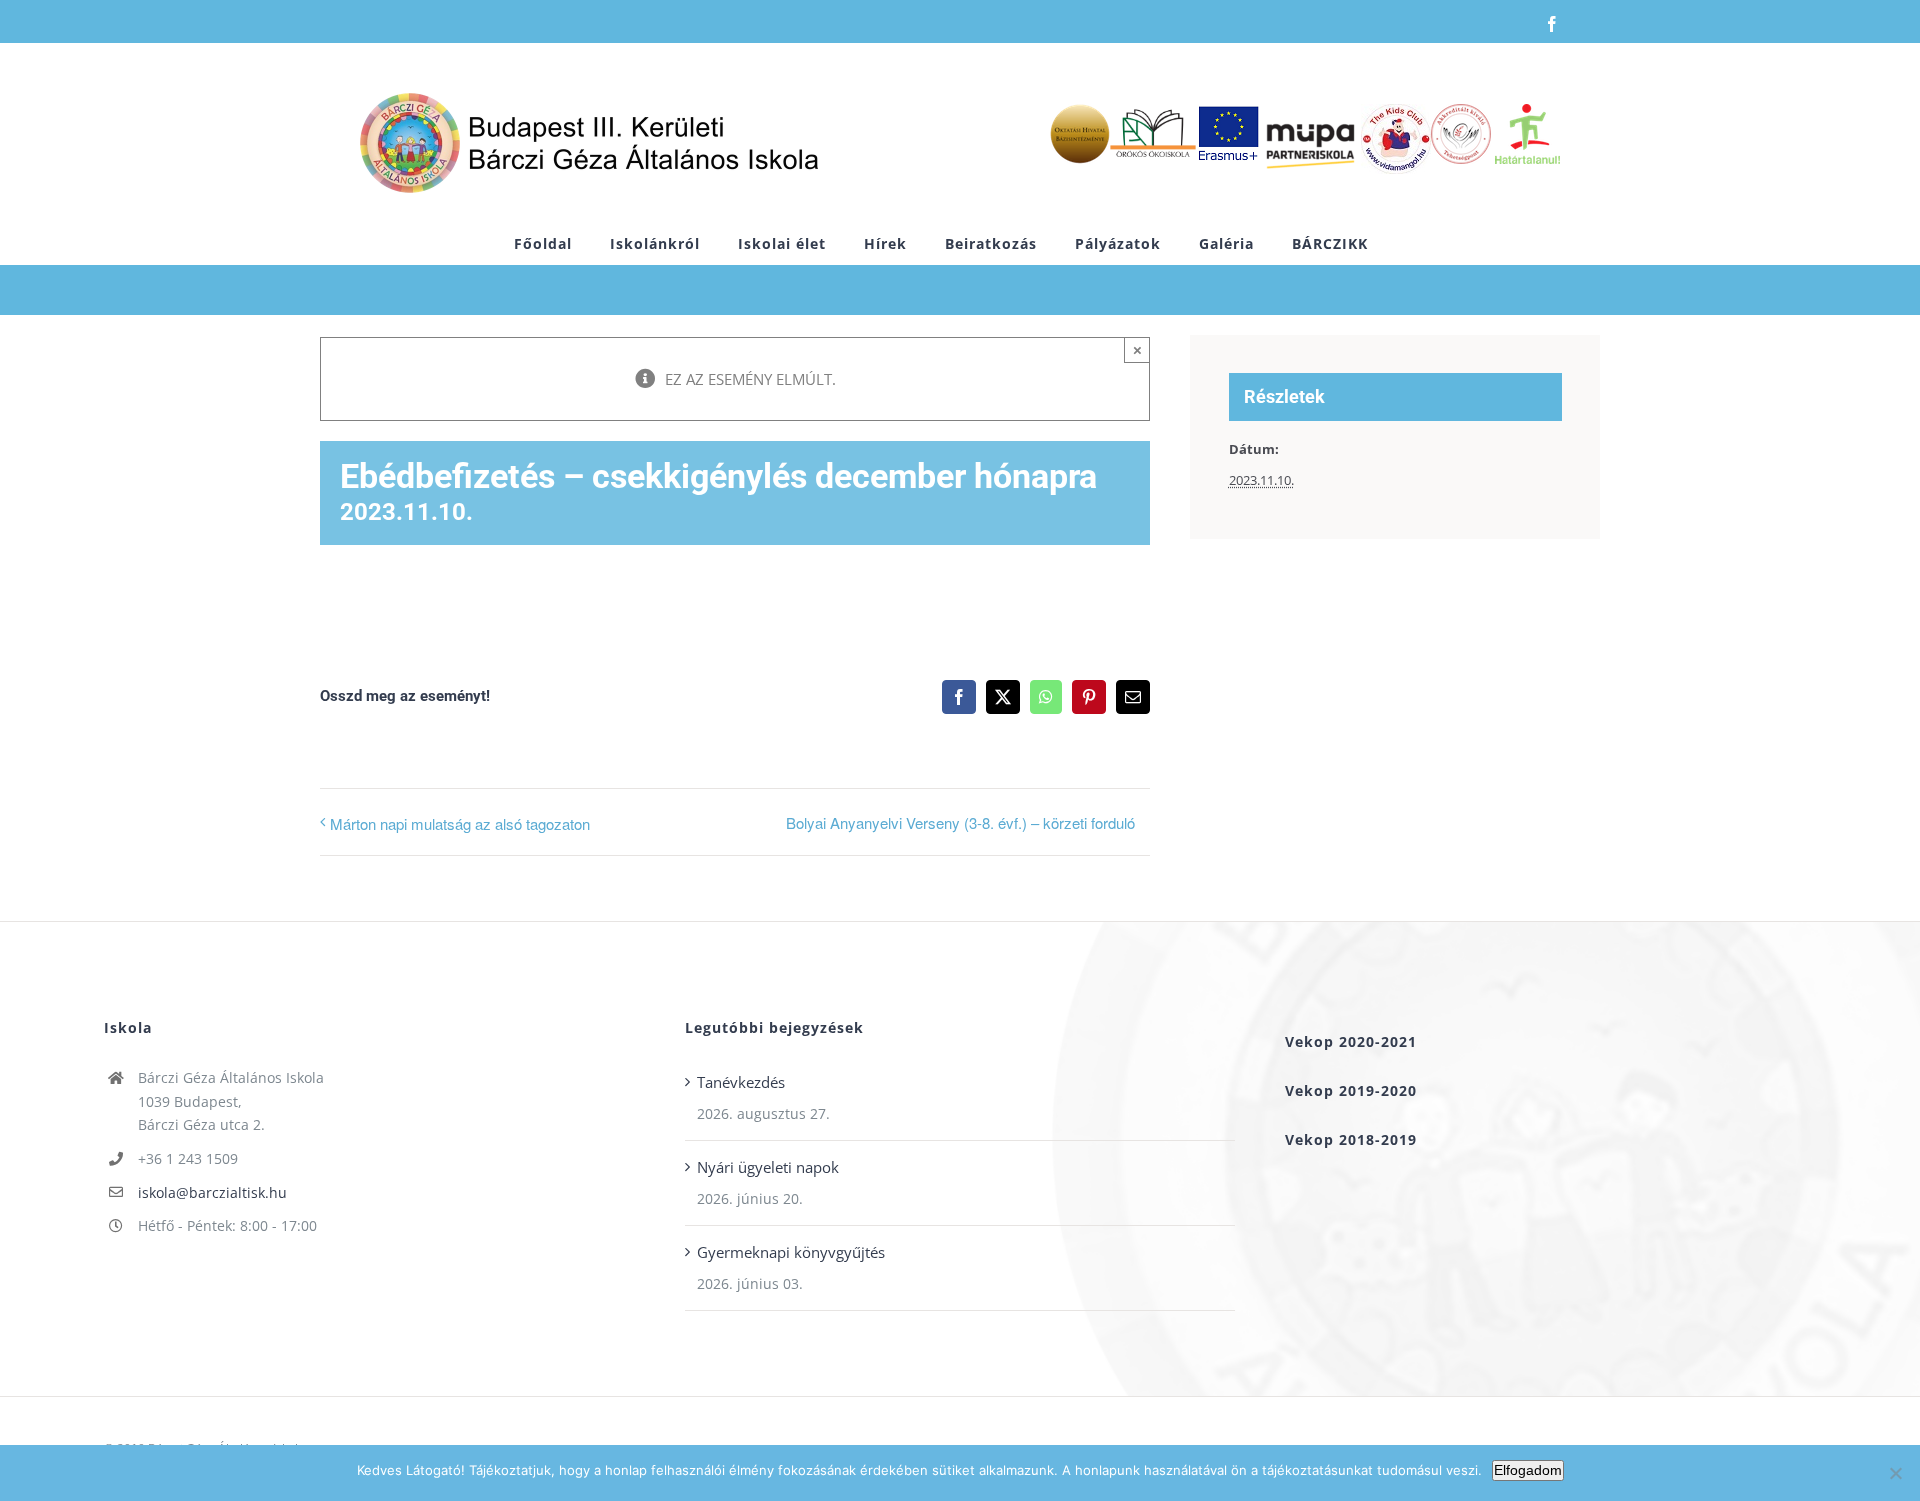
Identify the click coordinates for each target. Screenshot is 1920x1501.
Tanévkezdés (741, 1082)
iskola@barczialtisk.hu (212, 1192)
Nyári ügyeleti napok (768, 1167)
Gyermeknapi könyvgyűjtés (791, 1252)
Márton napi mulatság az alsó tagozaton (460, 823)
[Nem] (1895, 1473)
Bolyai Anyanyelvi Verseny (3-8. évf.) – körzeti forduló (960, 822)
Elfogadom (1528, 1470)
